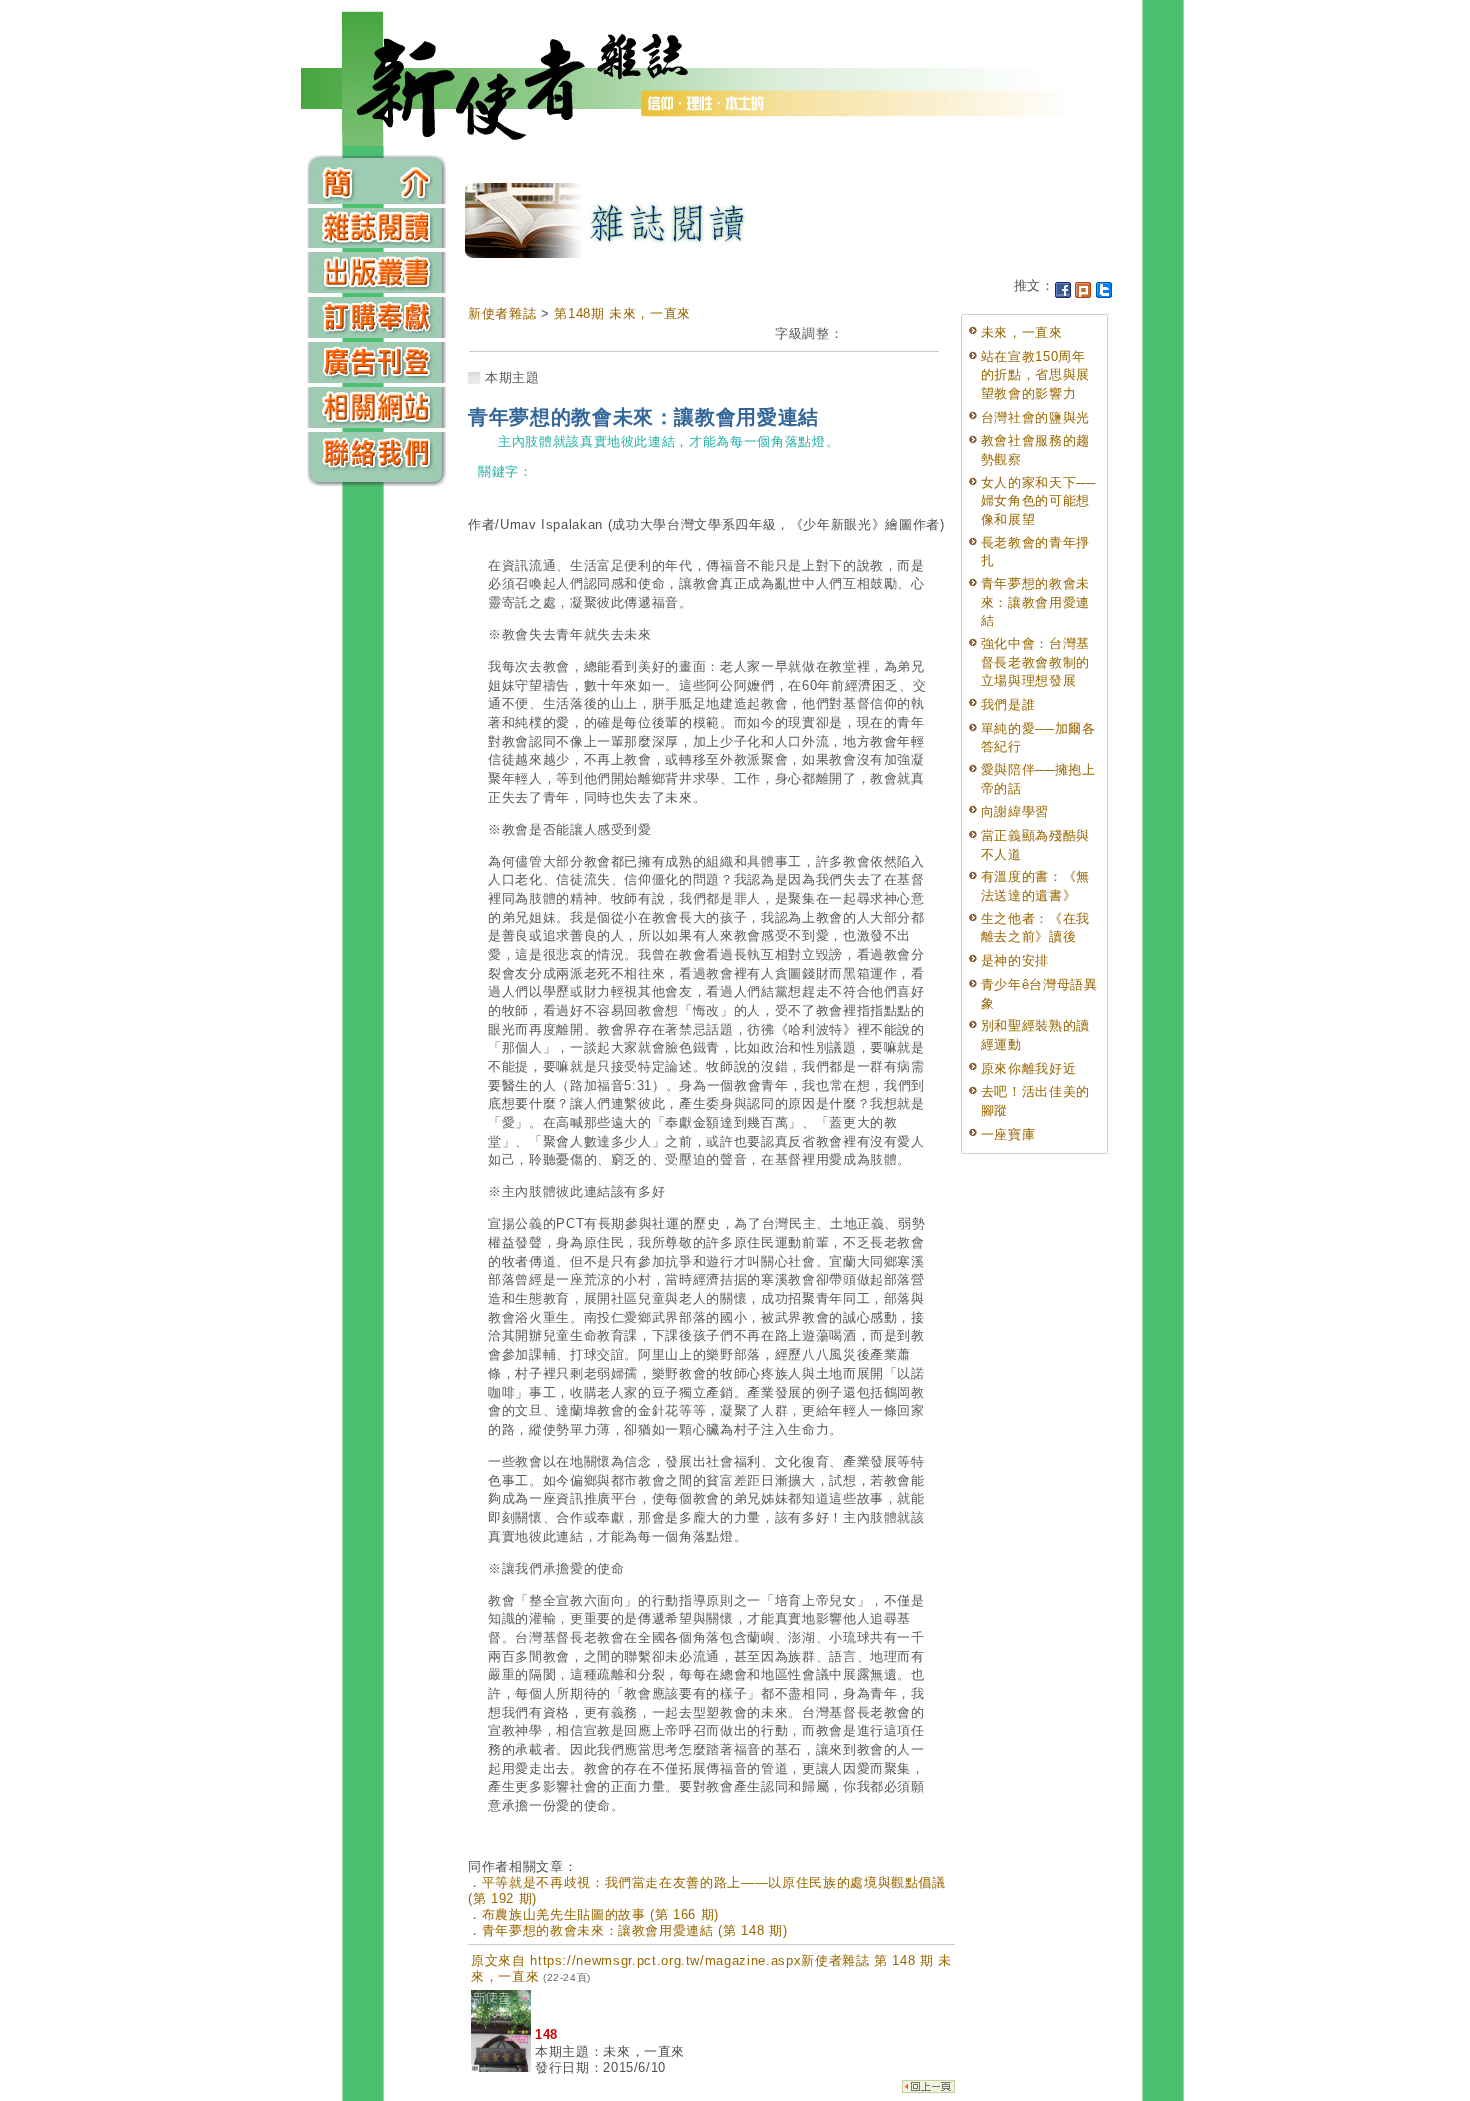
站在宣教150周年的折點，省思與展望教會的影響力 (1035, 375)
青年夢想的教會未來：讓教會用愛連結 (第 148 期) (635, 1930)
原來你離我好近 (1029, 1068)
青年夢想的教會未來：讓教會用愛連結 (1035, 602)
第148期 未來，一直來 (622, 313)
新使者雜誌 (502, 313)
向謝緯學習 (1015, 811)
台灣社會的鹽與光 (1035, 417)
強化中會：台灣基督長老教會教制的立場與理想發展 (1035, 662)
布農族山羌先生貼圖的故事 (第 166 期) (600, 1914)
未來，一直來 (1022, 332)
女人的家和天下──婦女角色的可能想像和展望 (1038, 501)
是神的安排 (1015, 960)
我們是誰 (1008, 704)
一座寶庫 (1008, 1134)
